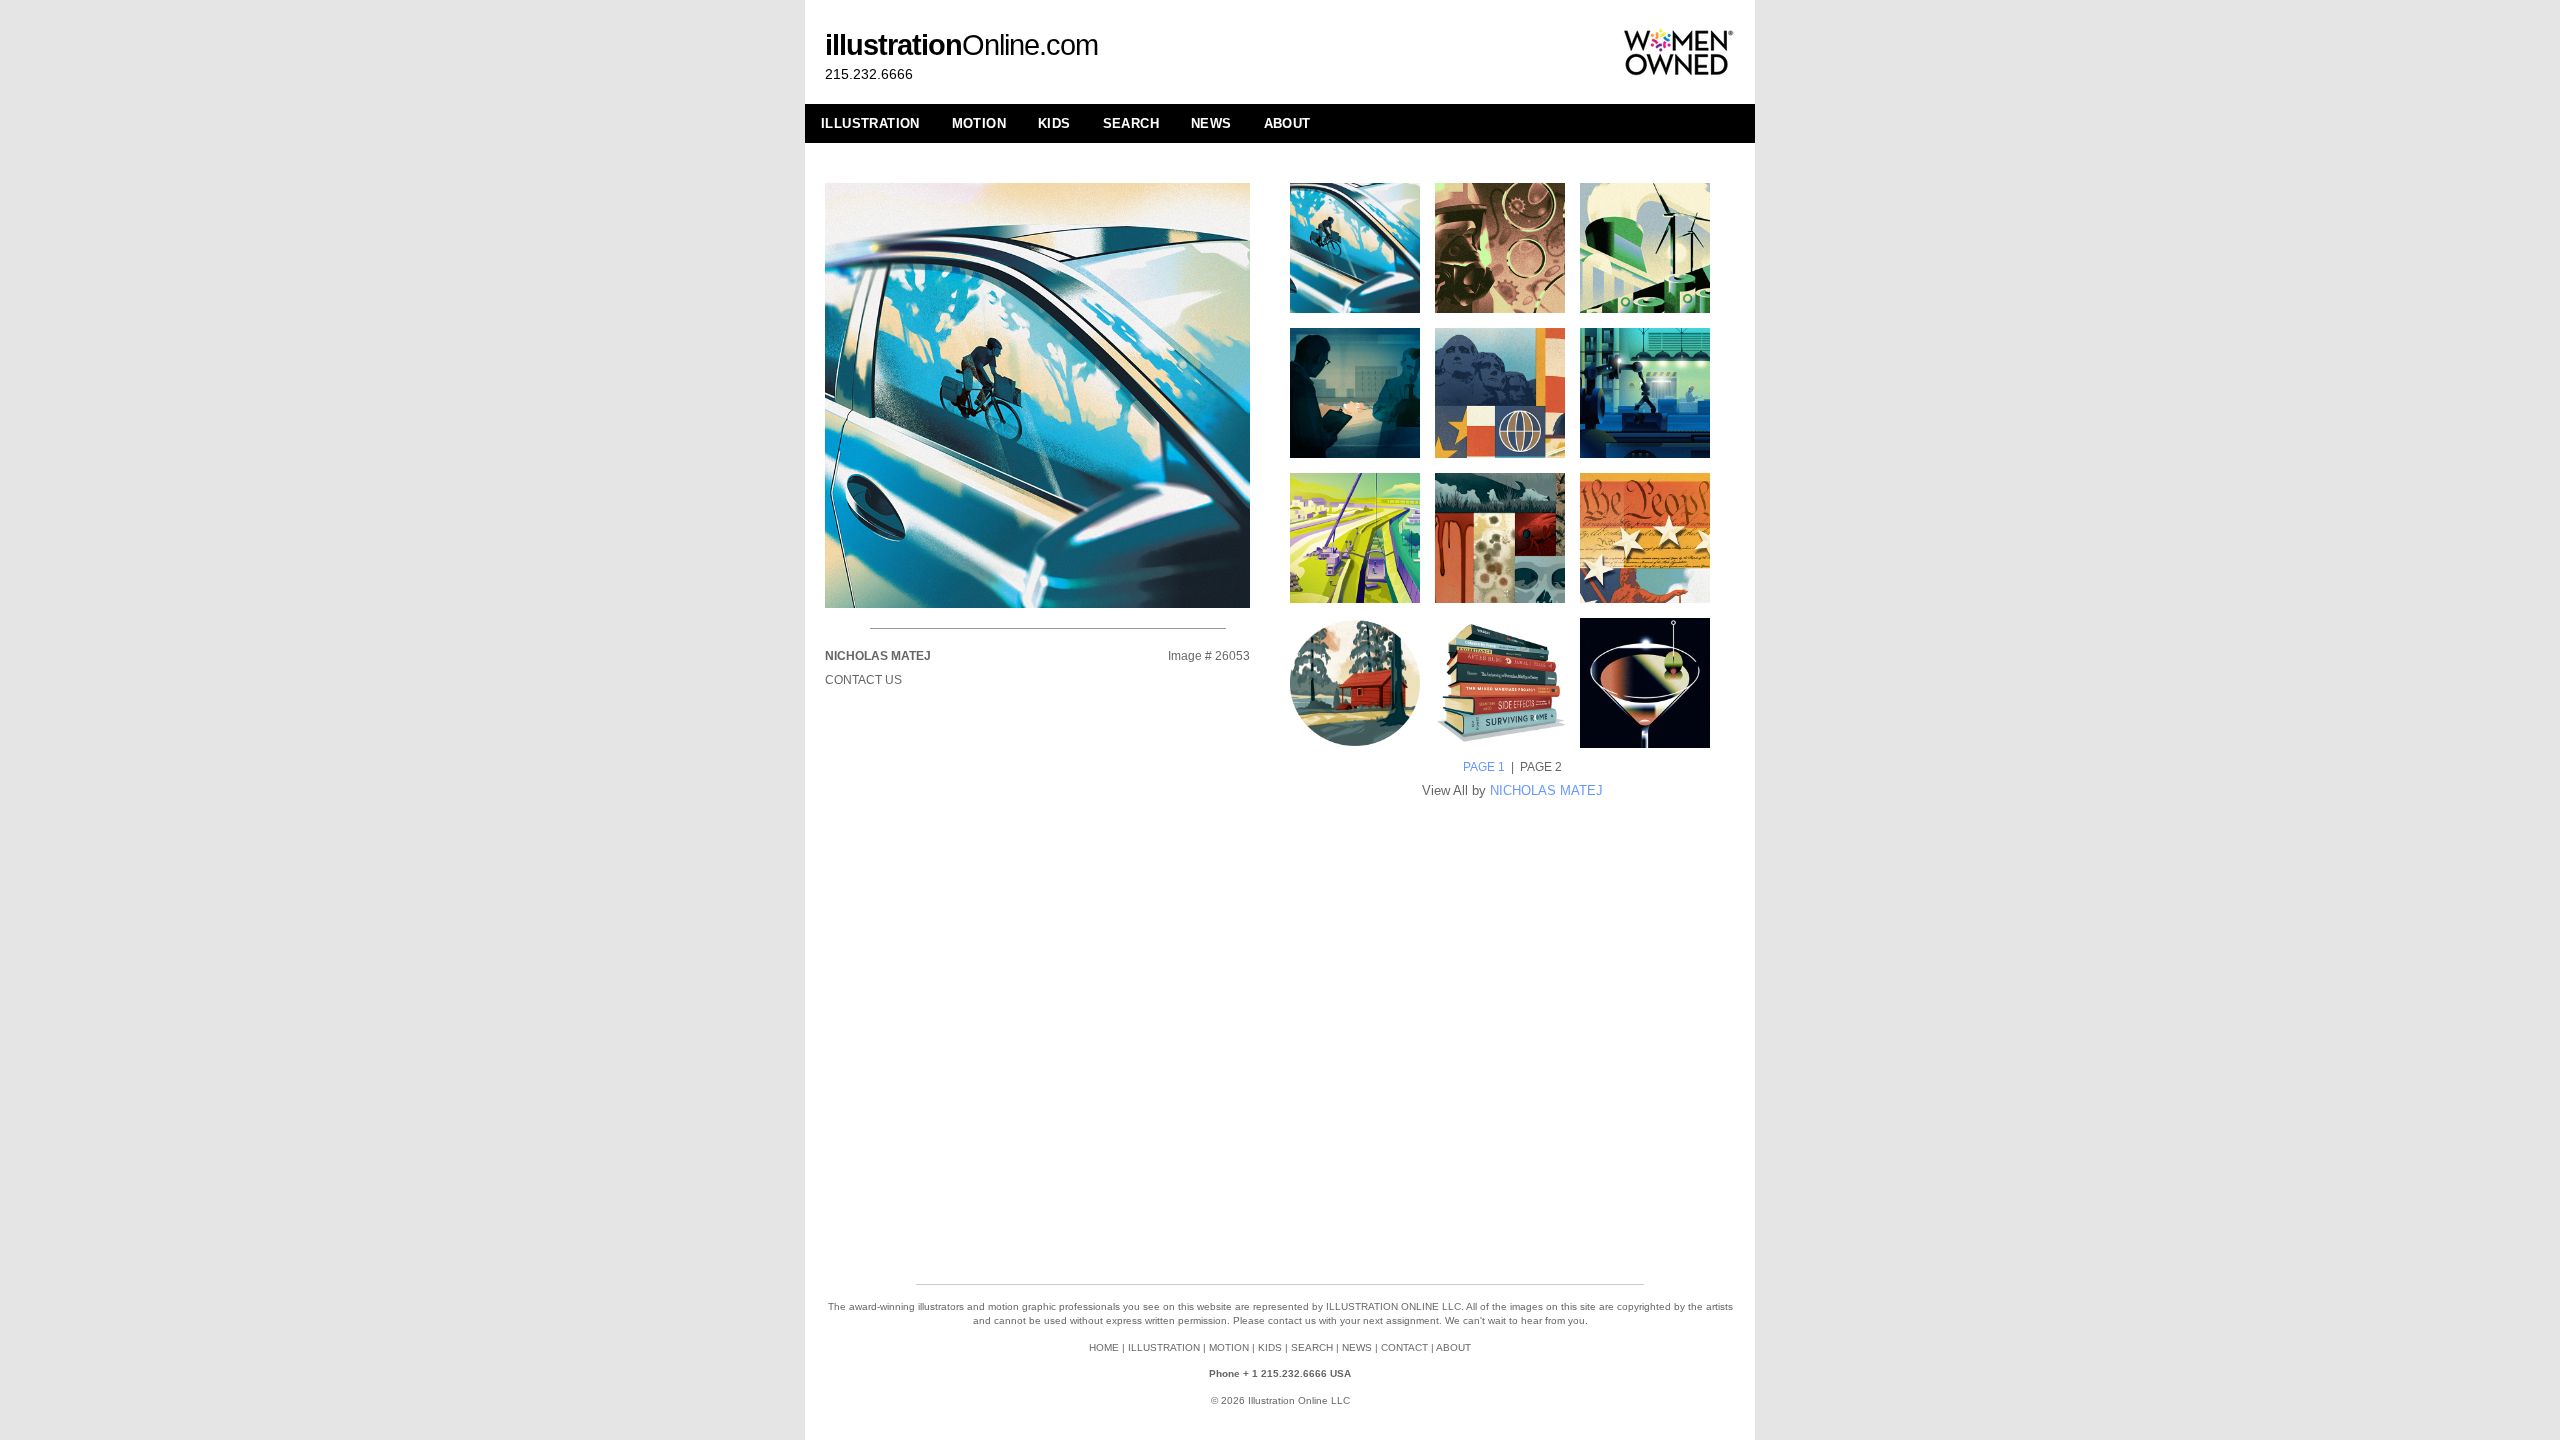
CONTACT (1404, 1347)
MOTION (979, 123)
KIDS (1054, 123)
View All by (1512, 790)
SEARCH (1131, 123)
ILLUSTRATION (870, 123)
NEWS (1211, 123)
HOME (1104, 1347)
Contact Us (863, 680)
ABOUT (1287, 123)
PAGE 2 (1541, 767)
